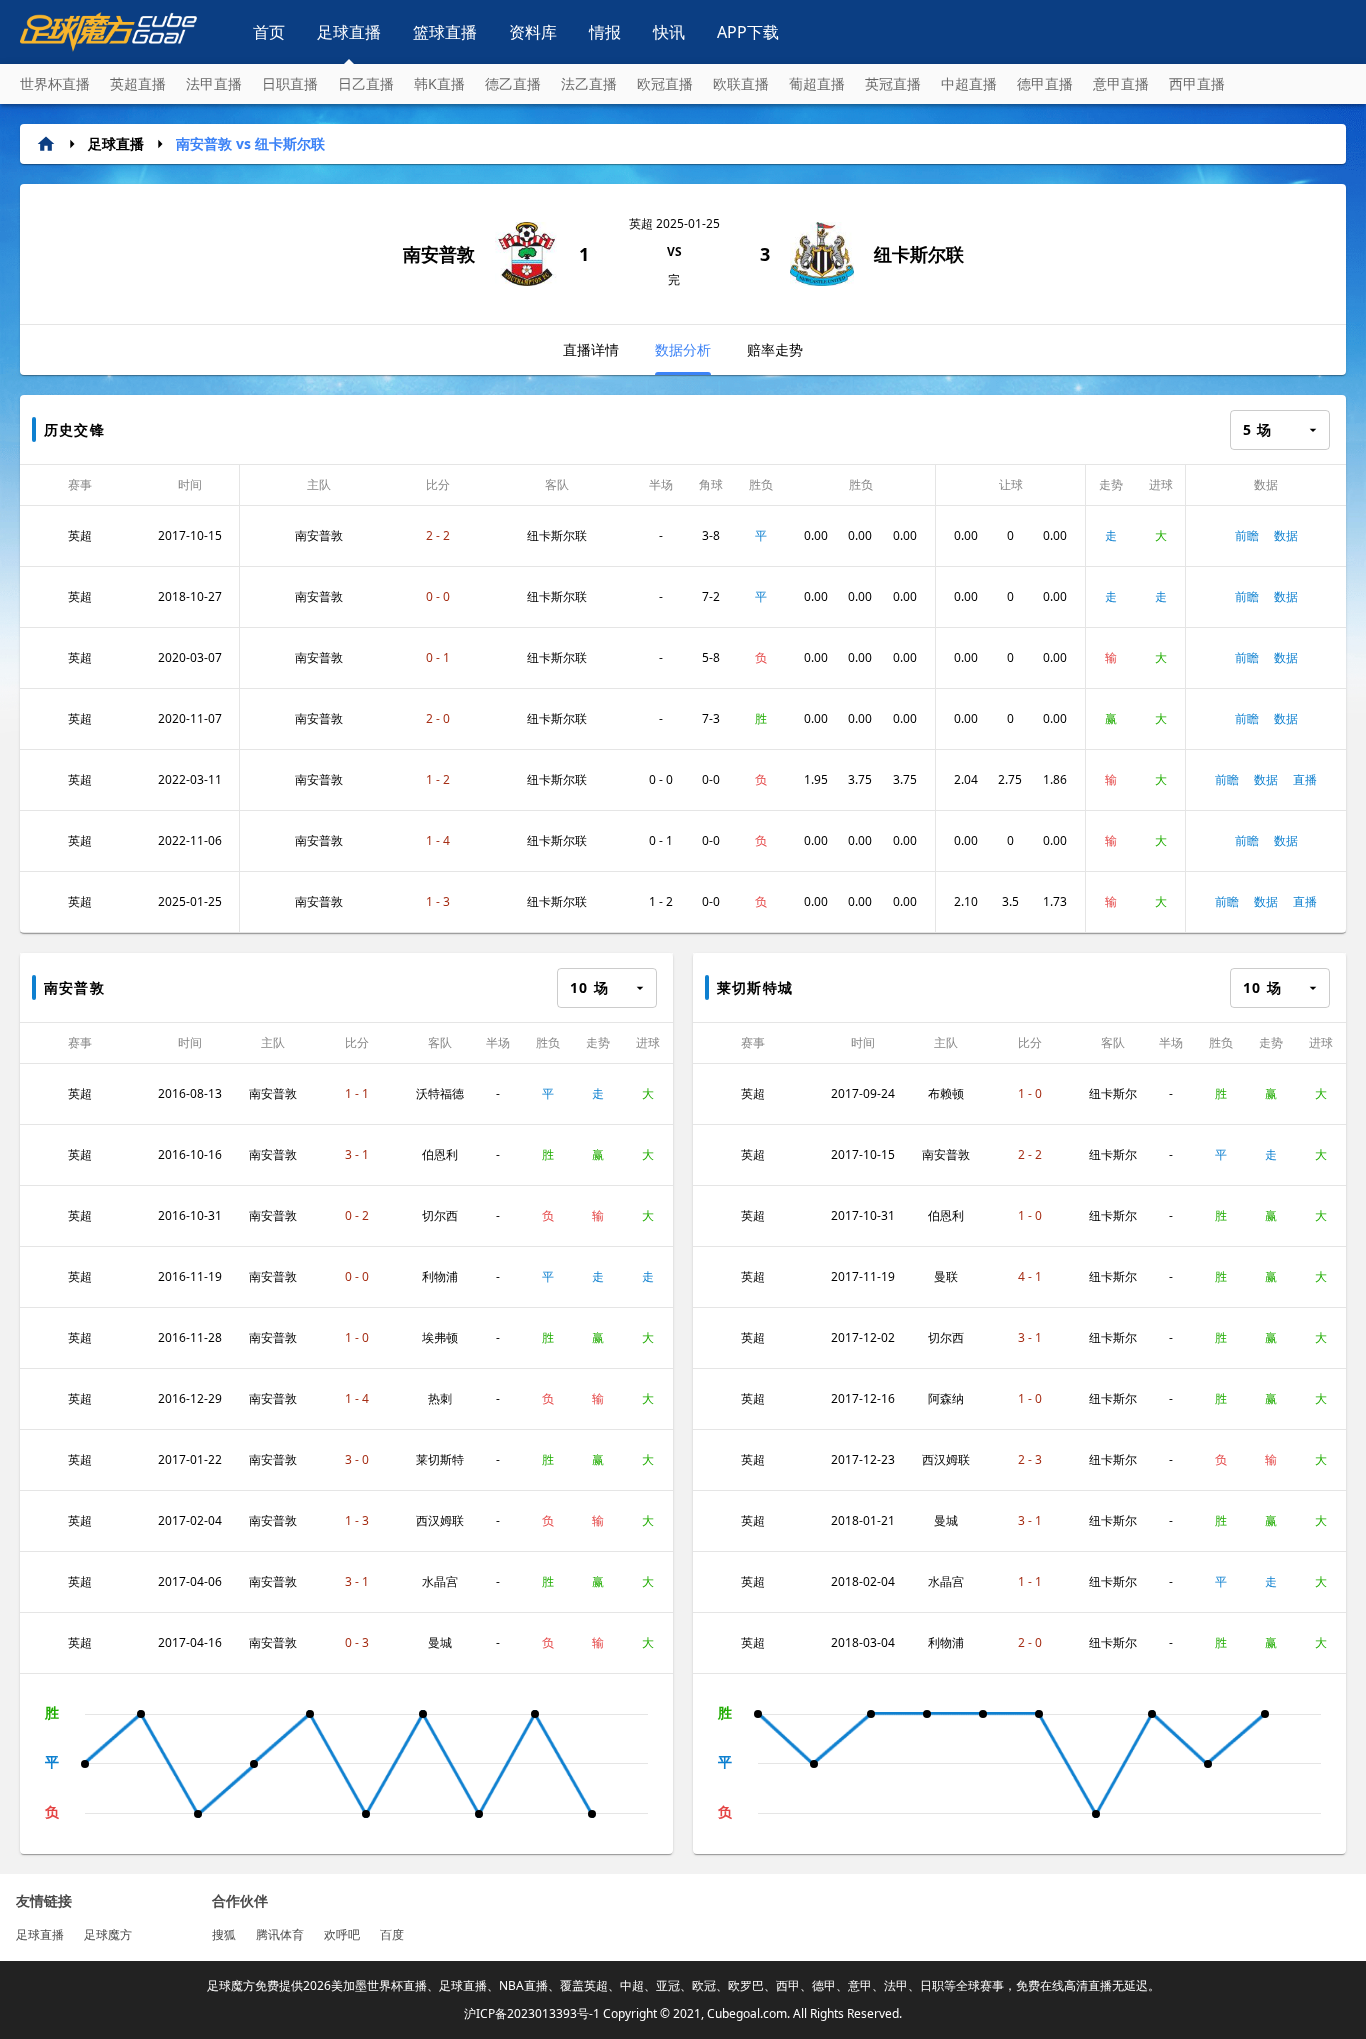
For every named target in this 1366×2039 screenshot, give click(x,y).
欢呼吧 (342, 1934)
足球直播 (349, 32)
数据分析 (683, 349)
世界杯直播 (55, 83)
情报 (605, 32)
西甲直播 (1197, 83)
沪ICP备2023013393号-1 (532, 2013)
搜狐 (224, 1934)
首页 (269, 32)
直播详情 (591, 349)
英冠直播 (893, 83)
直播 (1305, 779)
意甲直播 (1121, 83)
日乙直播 (366, 83)
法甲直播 (214, 83)
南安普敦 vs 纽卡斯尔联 (250, 143)
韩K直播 (439, 83)
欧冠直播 (665, 83)
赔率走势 (775, 349)
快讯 (669, 32)
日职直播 (290, 83)
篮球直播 (445, 32)
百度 (392, 1934)
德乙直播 (513, 83)
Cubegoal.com (747, 2013)
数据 (1286, 535)
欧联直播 (741, 83)
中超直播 (969, 83)
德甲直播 (1045, 83)
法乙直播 (589, 83)
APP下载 (748, 32)
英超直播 (138, 83)
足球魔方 (108, 1934)
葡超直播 (817, 83)
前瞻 (1247, 535)
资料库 (533, 32)
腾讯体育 (280, 1934)
